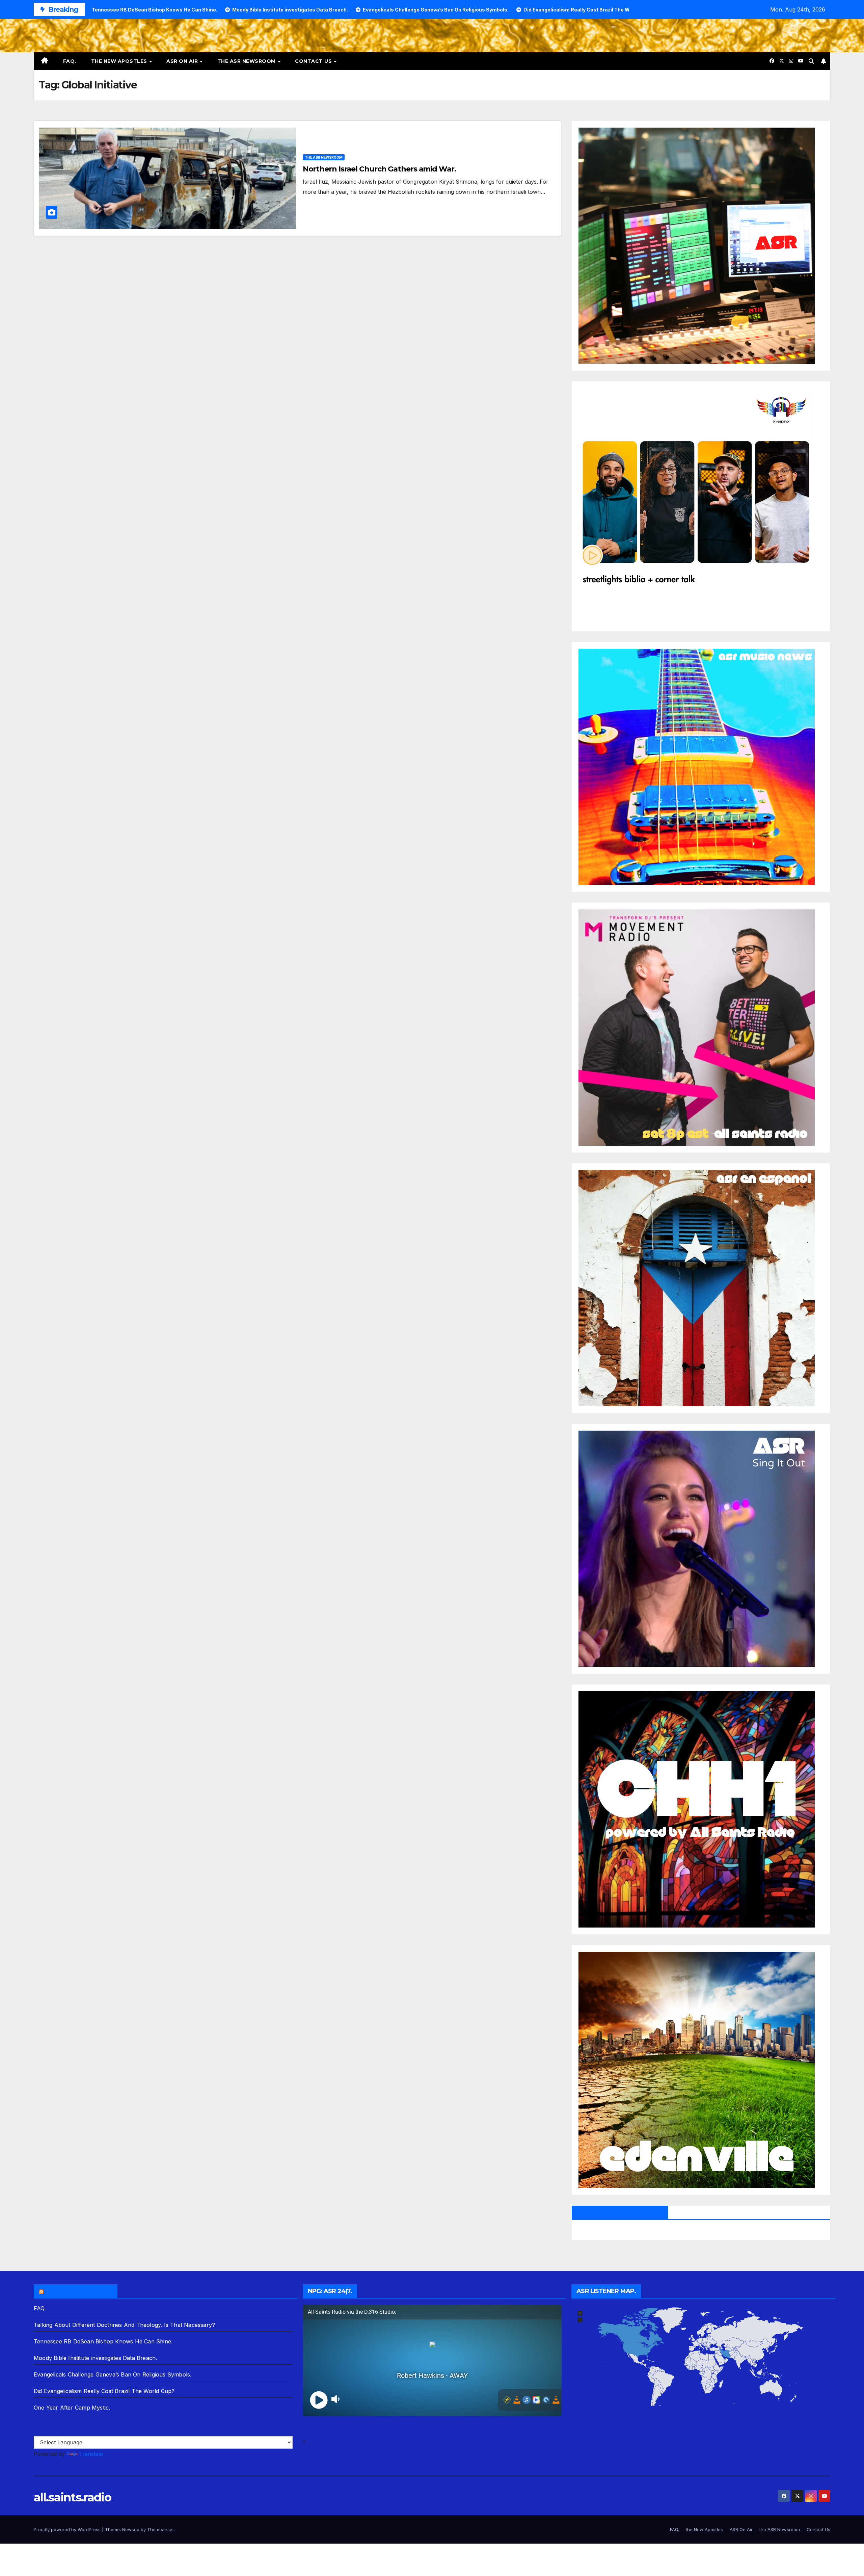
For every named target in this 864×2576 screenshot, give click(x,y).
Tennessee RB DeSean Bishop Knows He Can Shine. (103, 2341)
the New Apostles (120, 61)
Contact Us (314, 61)
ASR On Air (183, 61)
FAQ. (70, 61)
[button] (811, 61)
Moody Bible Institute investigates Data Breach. (95, 2358)
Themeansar (160, 2529)
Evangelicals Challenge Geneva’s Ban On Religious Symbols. (113, 2374)
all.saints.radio (72, 2497)
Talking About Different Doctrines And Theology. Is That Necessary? (124, 2325)
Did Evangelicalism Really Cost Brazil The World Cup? (104, 2391)
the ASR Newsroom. (79, 2291)
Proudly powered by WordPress (68, 2529)
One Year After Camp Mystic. (72, 2408)
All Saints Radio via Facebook (620, 2212)
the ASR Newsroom (247, 61)
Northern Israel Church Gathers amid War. (379, 169)
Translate (91, 2454)
